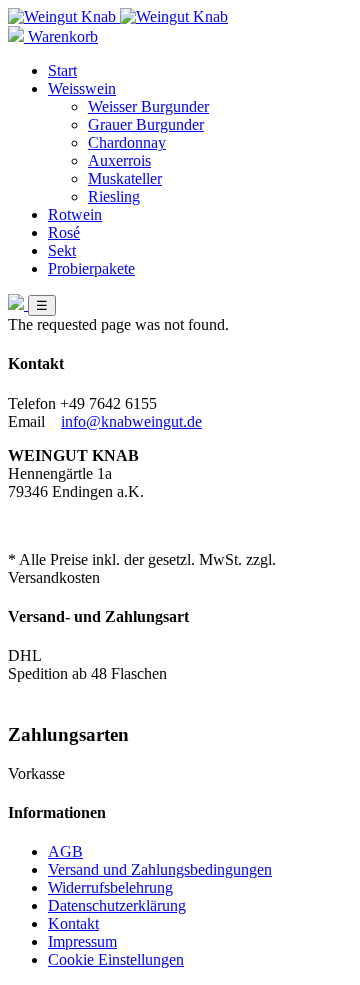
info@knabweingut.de (131, 421)
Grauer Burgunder (146, 124)
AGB (65, 851)
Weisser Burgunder (148, 106)
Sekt (62, 250)
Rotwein (75, 214)
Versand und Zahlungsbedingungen (160, 869)
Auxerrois (119, 160)
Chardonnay (127, 142)
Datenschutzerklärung (117, 905)
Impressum (82, 941)
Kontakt (73, 923)
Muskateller (125, 178)
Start (62, 70)
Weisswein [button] (82, 88)
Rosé (64, 232)
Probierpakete (91, 268)
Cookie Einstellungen (116, 959)
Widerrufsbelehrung (110, 887)
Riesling (114, 196)
